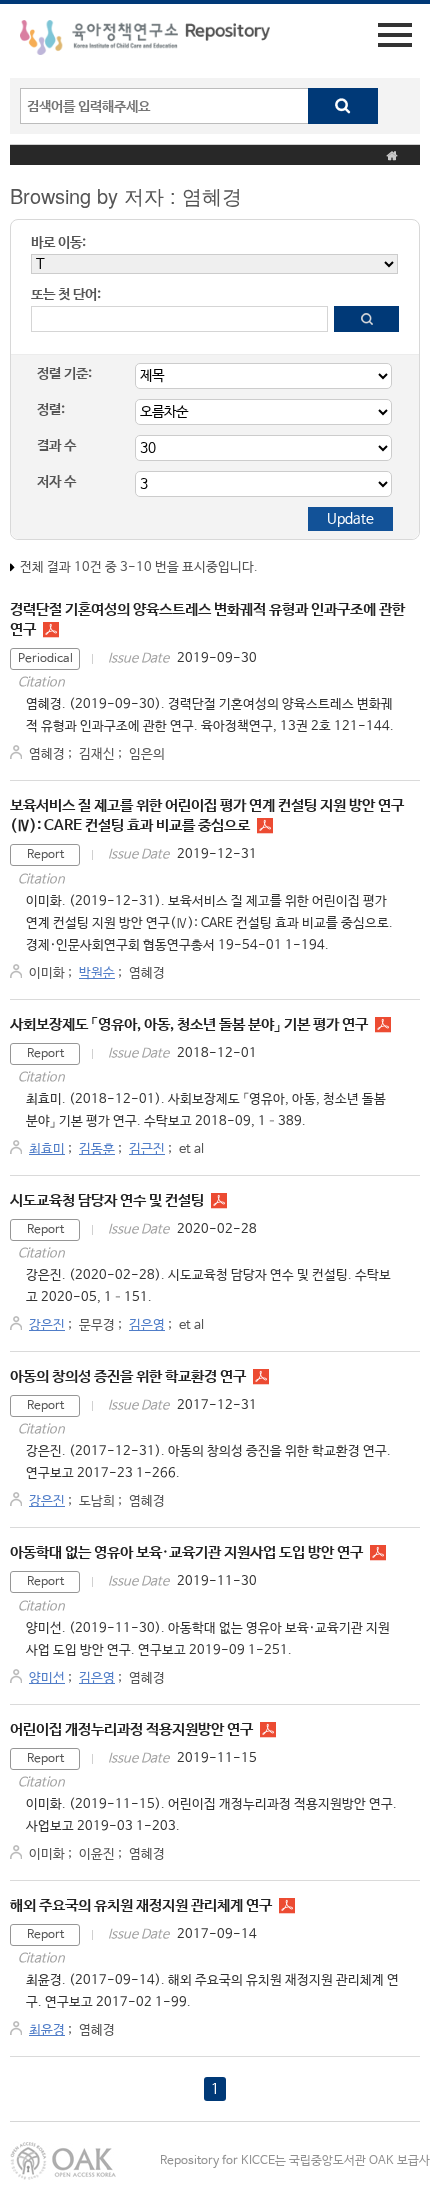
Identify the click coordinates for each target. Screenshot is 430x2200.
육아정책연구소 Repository (145, 41)
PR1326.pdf (51, 630)
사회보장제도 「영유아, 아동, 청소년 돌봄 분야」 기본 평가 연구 (189, 1024)
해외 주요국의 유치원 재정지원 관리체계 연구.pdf (287, 1906)
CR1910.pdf (219, 1201)
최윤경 (47, 2030)
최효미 (47, 1149)
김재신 (97, 754)
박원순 (97, 973)
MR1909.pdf (378, 1553)
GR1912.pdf (265, 826)
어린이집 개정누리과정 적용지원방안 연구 (131, 1729)
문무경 (97, 1325)
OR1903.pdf (268, 1730)
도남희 (97, 1501)
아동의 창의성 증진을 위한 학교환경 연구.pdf (261, 1377)
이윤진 (97, 1854)
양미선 (47, 1678)
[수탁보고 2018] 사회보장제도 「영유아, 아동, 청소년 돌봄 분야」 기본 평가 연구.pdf (383, 1025)
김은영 (147, 1325)
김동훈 (97, 1149)
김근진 (147, 1149)
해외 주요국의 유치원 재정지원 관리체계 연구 (141, 1905)
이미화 (47, 973)
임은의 (147, 754)
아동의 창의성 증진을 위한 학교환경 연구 (128, 1376)
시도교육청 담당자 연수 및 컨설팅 (107, 1200)
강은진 (47, 1325)
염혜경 (47, 754)
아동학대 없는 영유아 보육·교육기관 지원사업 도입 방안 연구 (186, 1552)
